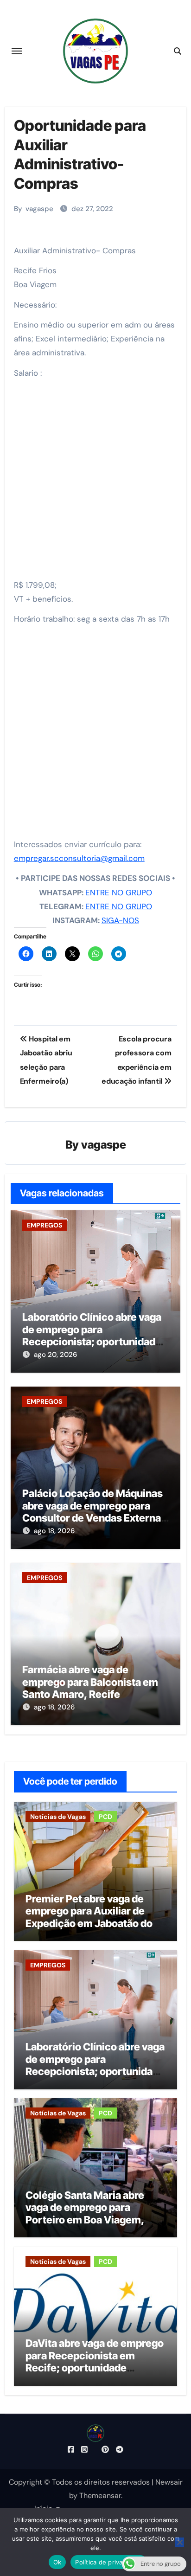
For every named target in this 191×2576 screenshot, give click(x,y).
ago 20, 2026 (55, 1355)
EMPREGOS (45, 1225)
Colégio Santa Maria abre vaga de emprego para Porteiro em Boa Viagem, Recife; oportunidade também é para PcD (85, 2220)
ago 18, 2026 (54, 1531)
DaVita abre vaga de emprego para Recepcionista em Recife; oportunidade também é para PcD (95, 2361)
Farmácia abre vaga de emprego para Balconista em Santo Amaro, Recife (90, 1682)
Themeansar (100, 2496)
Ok (57, 2562)
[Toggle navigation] (17, 51)
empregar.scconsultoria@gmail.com (79, 858)
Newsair (169, 2482)
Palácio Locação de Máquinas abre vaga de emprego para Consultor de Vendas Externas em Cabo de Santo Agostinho (94, 1512)
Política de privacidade (109, 2562)
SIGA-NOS (120, 920)
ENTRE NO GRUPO (119, 893)
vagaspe (39, 209)
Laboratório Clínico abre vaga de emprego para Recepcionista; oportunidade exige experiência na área (92, 1335)
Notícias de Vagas (58, 1817)
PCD (105, 1817)
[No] (179, 2542)
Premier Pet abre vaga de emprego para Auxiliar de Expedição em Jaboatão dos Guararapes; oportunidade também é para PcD (92, 1923)
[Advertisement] (95, 482)
